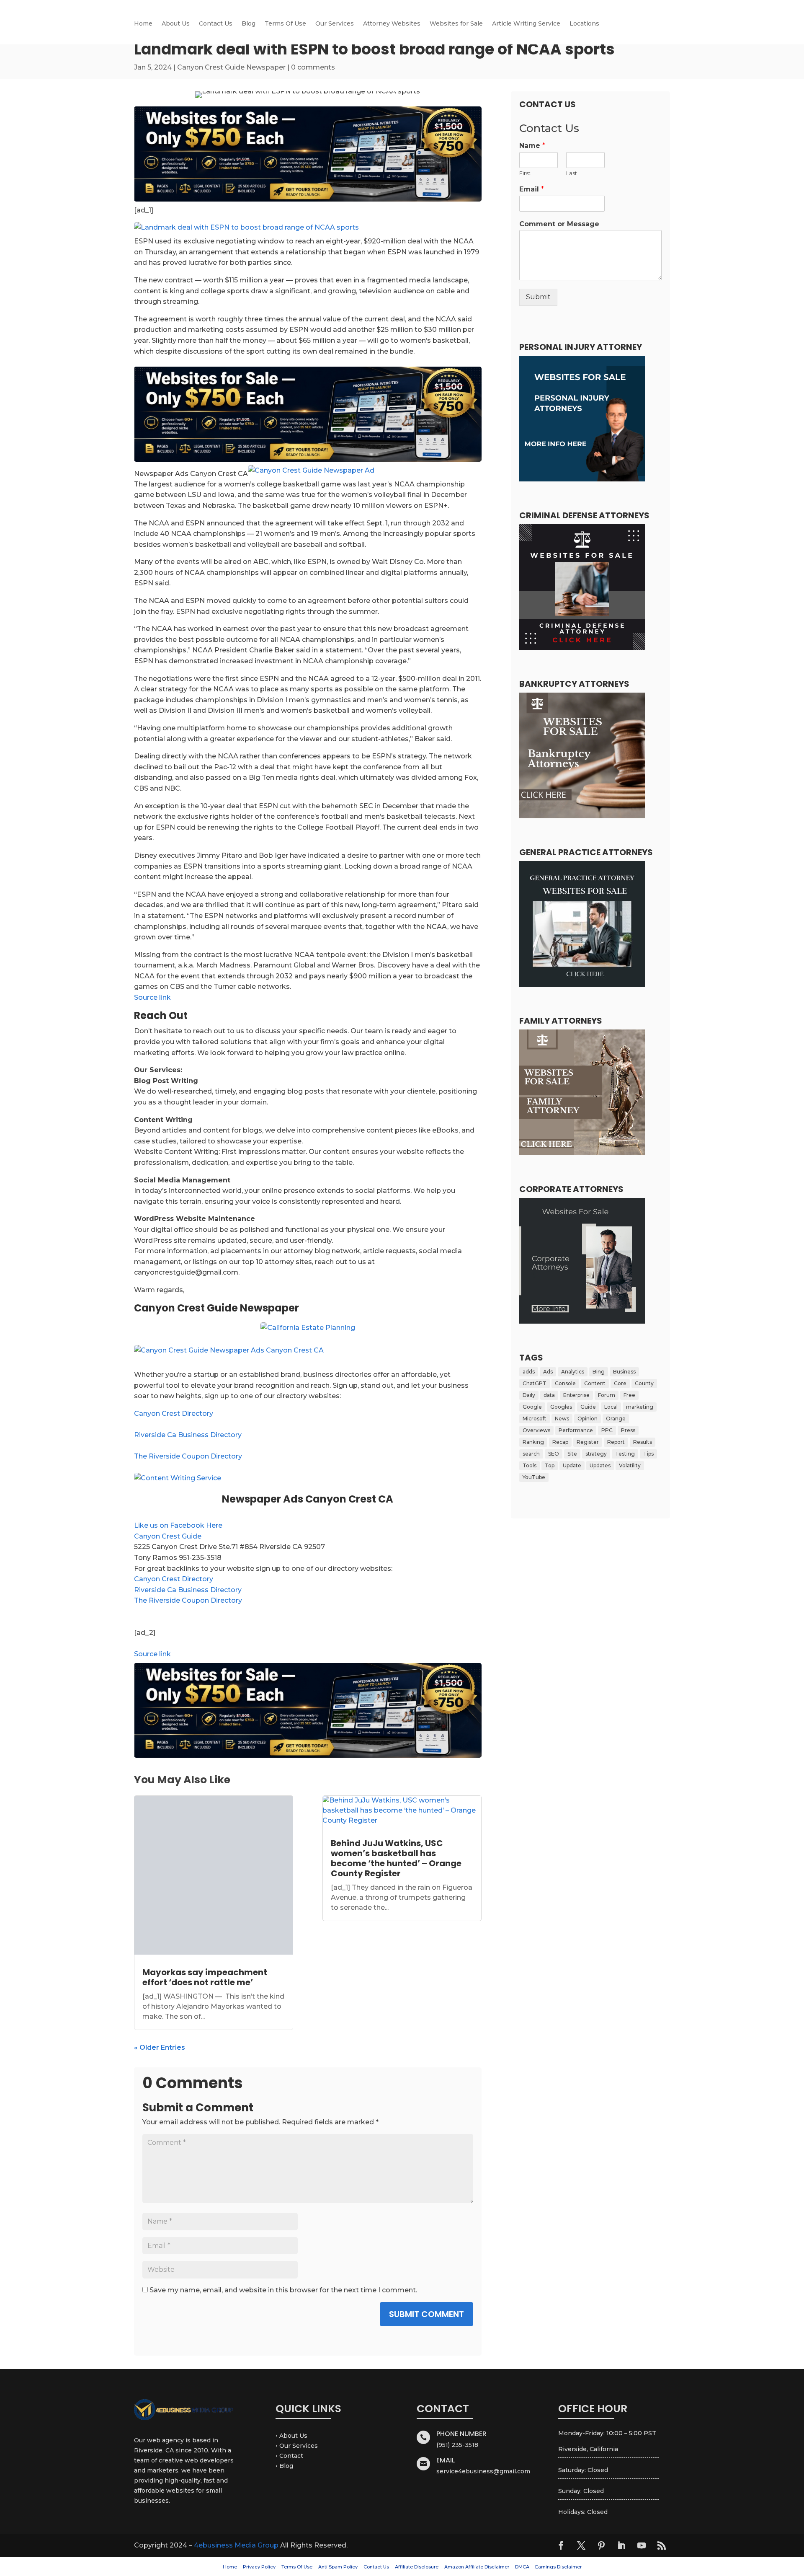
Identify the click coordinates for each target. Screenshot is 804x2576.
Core (620, 1383)
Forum (607, 1395)
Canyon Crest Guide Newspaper (231, 67)
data (549, 1395)
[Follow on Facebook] (561, 2545)
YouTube (534, 1477)
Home (143, 24)
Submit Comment (426, 2314)
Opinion (588, 1419)
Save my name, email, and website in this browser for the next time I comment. (283, 2290)
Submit (538, 297)
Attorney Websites (392, 24)
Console (565, 1383)
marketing (640, 1407)
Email (532, 189)
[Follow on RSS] (662, 2545)
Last (572, 173)
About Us (176, 24)
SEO (554, 1454)
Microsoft (535, 1419)
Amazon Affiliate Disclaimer (477, 2567)
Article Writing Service (526, 24)
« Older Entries (160, 2047)
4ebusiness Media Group (236, 2545)
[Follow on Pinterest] (601, 2545)
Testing (625, 1454)
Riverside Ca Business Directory (188, 1435)
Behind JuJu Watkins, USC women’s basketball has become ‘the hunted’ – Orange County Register (396, 1858)
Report (616, 1442)
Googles (561, 1407)
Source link (152, 997)
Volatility (630, 1465)
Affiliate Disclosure (417, 2567)
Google (532, 1407)
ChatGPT (535, 1383)
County (644, 1383)
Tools (530, 1465)
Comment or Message (559, 224)
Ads (548, 1372)
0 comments (313, 67)
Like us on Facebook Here (178, 1525)
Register (588, 1442)
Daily (529, 1395)
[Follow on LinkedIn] (621, 2545)
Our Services (335, 24)
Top (550, 1465)
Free (629, 1395)
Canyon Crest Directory (174, 1413)
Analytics (573, 1372)
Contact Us (216, 24)
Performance (576, 1430)
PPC (607, 1430)
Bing (599, 1372)
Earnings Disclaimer (558, 2567)
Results (643, 1442)
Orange (616, 1419)
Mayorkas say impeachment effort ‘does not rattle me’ (205, 1977)
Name (532, 146)
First (525, 173)
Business (624, 1372)
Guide (588, 1407)
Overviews (536, 1430)
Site (572, 1454)
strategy (596, 1454)
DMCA (522, 2567)
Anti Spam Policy (338, 2567)
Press (628, 1430)
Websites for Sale (456, 24)
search (531, 1454)
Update (572, 1465)
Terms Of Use (285, 24)
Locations (584, 24)
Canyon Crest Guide (168, 1536)
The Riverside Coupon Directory (188, 1456)
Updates (600, 1465)
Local (611, 1407)
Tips (648, 1454)
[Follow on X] (581, 2545)
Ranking (533, 1442)
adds (529, 1372)
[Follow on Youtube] (642, 2545)
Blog (249, 24)
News (562, 1419)
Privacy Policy (259, 2567)
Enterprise (576, 1395)
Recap (560, 1442)
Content (595, 1383)
